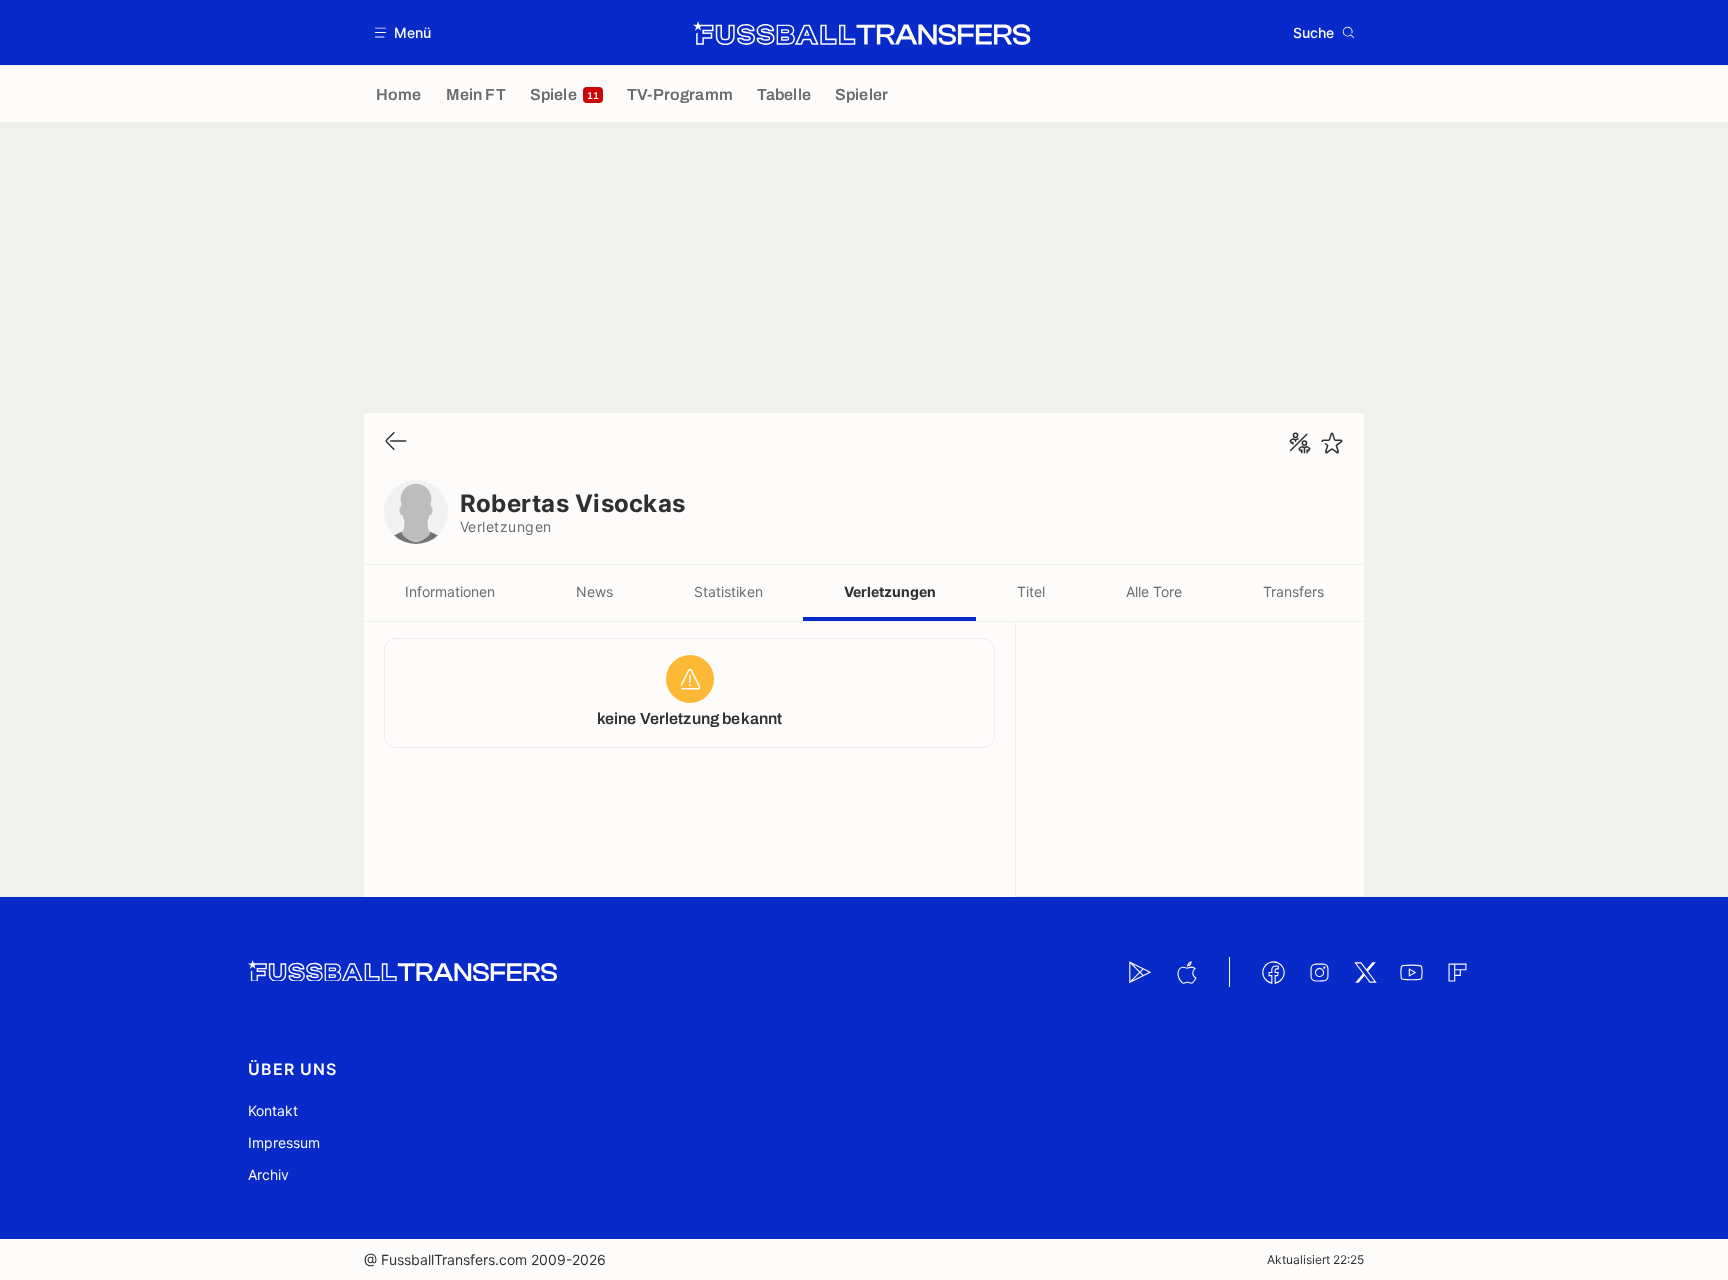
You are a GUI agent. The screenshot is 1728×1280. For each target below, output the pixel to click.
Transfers (1293, 591)
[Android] (1140, 972)
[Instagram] (1319, 972)
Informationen (450, 591)
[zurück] (396, 442)
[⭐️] (1332, 443)
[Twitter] (1365, 972)
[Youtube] (1411, 972)
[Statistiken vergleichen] (1300, 443)
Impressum (284, 1142)
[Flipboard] (1457, 972)
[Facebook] (1273, 972)
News (594, 591)
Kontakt (273, 1110)
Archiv (268, 1174)
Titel (1031, 591)
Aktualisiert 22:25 (1315, 1259)
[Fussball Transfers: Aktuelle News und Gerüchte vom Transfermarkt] (862, 33)
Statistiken (728, 591)
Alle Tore (1154, 591)
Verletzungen (890, 591)
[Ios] (1186, 972)
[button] (403, 32)
